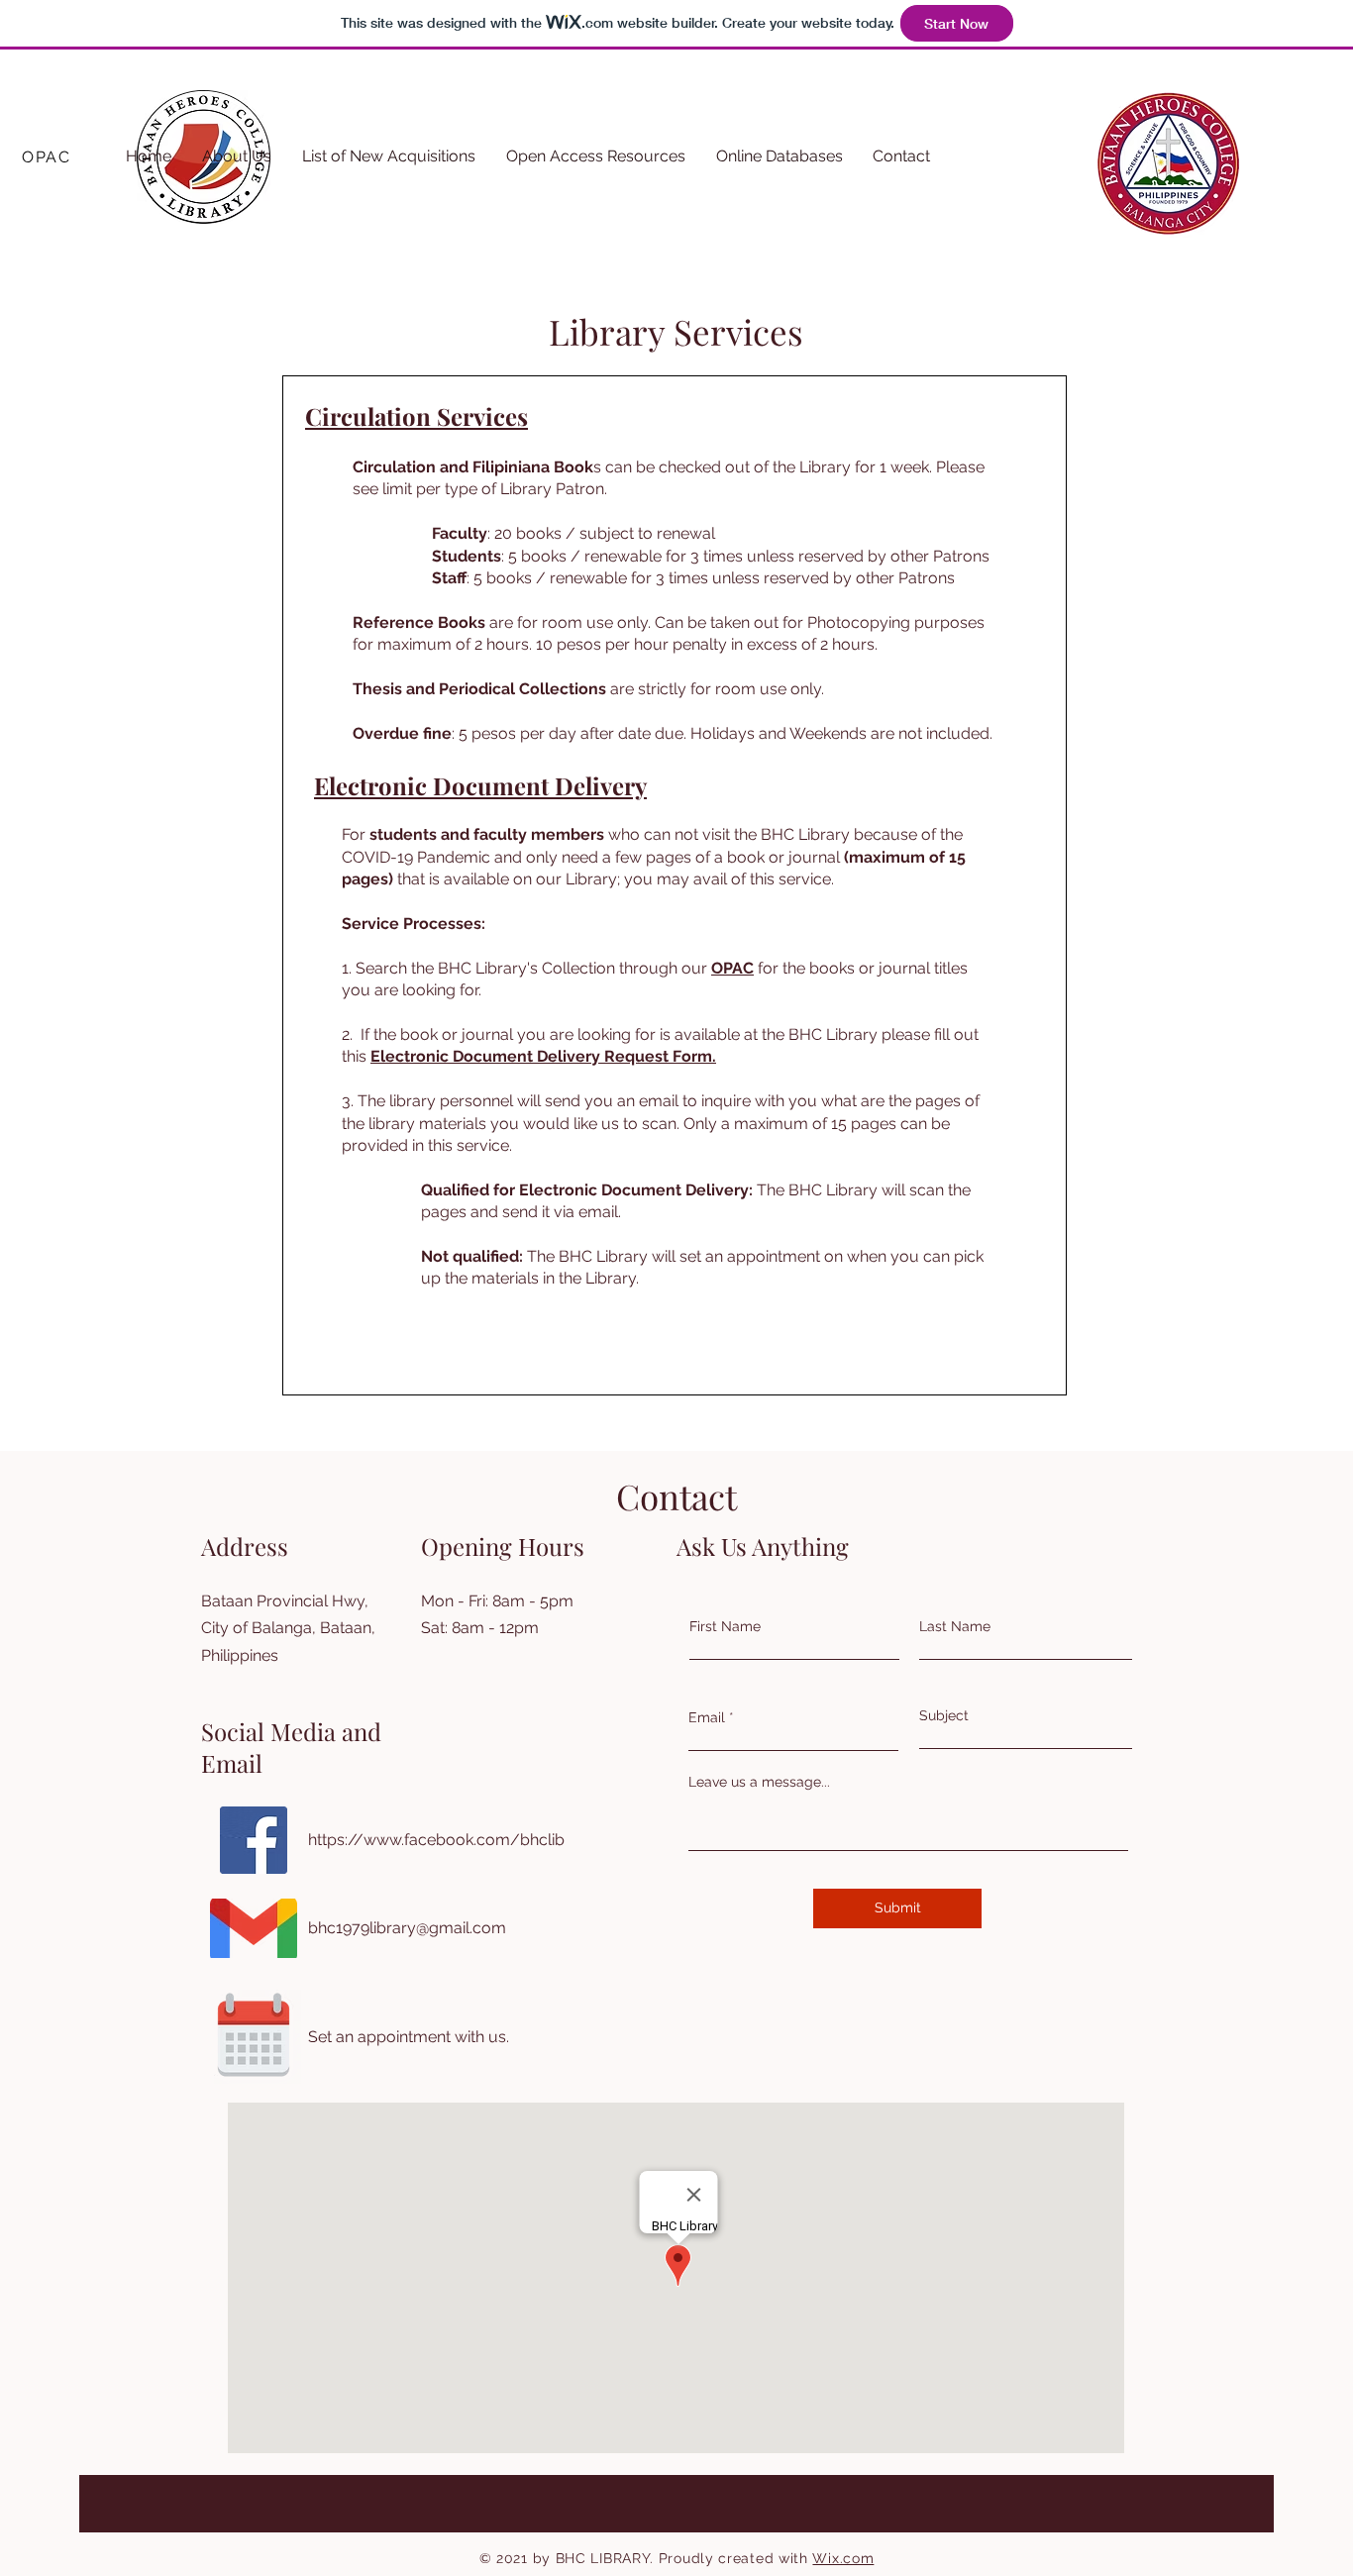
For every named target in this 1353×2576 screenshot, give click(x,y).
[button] (237, 156)
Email (707, 1717)
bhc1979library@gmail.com (407, 1928)
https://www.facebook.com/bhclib (436, 1840)
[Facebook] (254, 1840)
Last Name (955, 1626)
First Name (725, 1626)
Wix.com (843, 2558)
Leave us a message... (759, 1782)
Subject (944, 1715)
